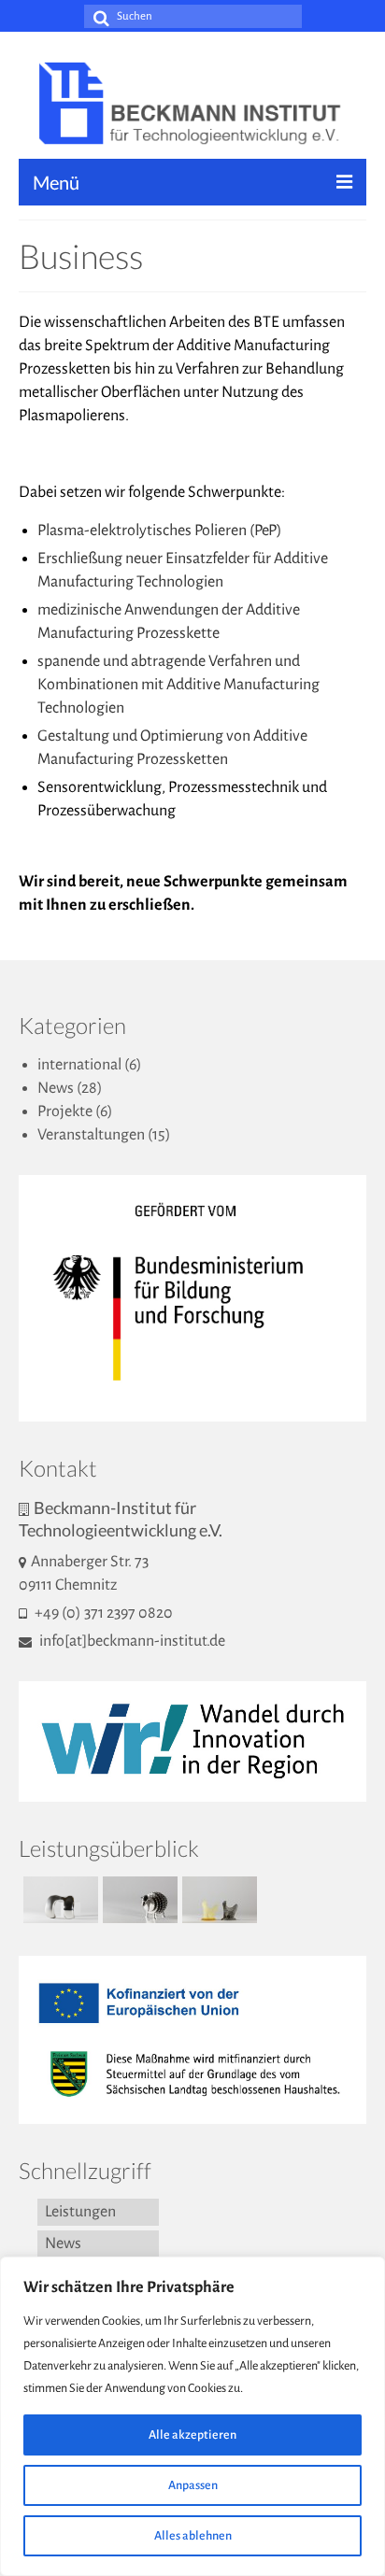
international (79, 1065)
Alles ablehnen (193, 2536)
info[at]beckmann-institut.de (131, 1641)
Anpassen (193, 2485)
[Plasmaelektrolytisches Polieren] (138, 1900)
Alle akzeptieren (192, 2435)
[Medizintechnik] (58, 1900)
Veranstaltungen (91, 1135)
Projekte (65, 1111)
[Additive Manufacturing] (217, 1900)
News (56, 1088)
